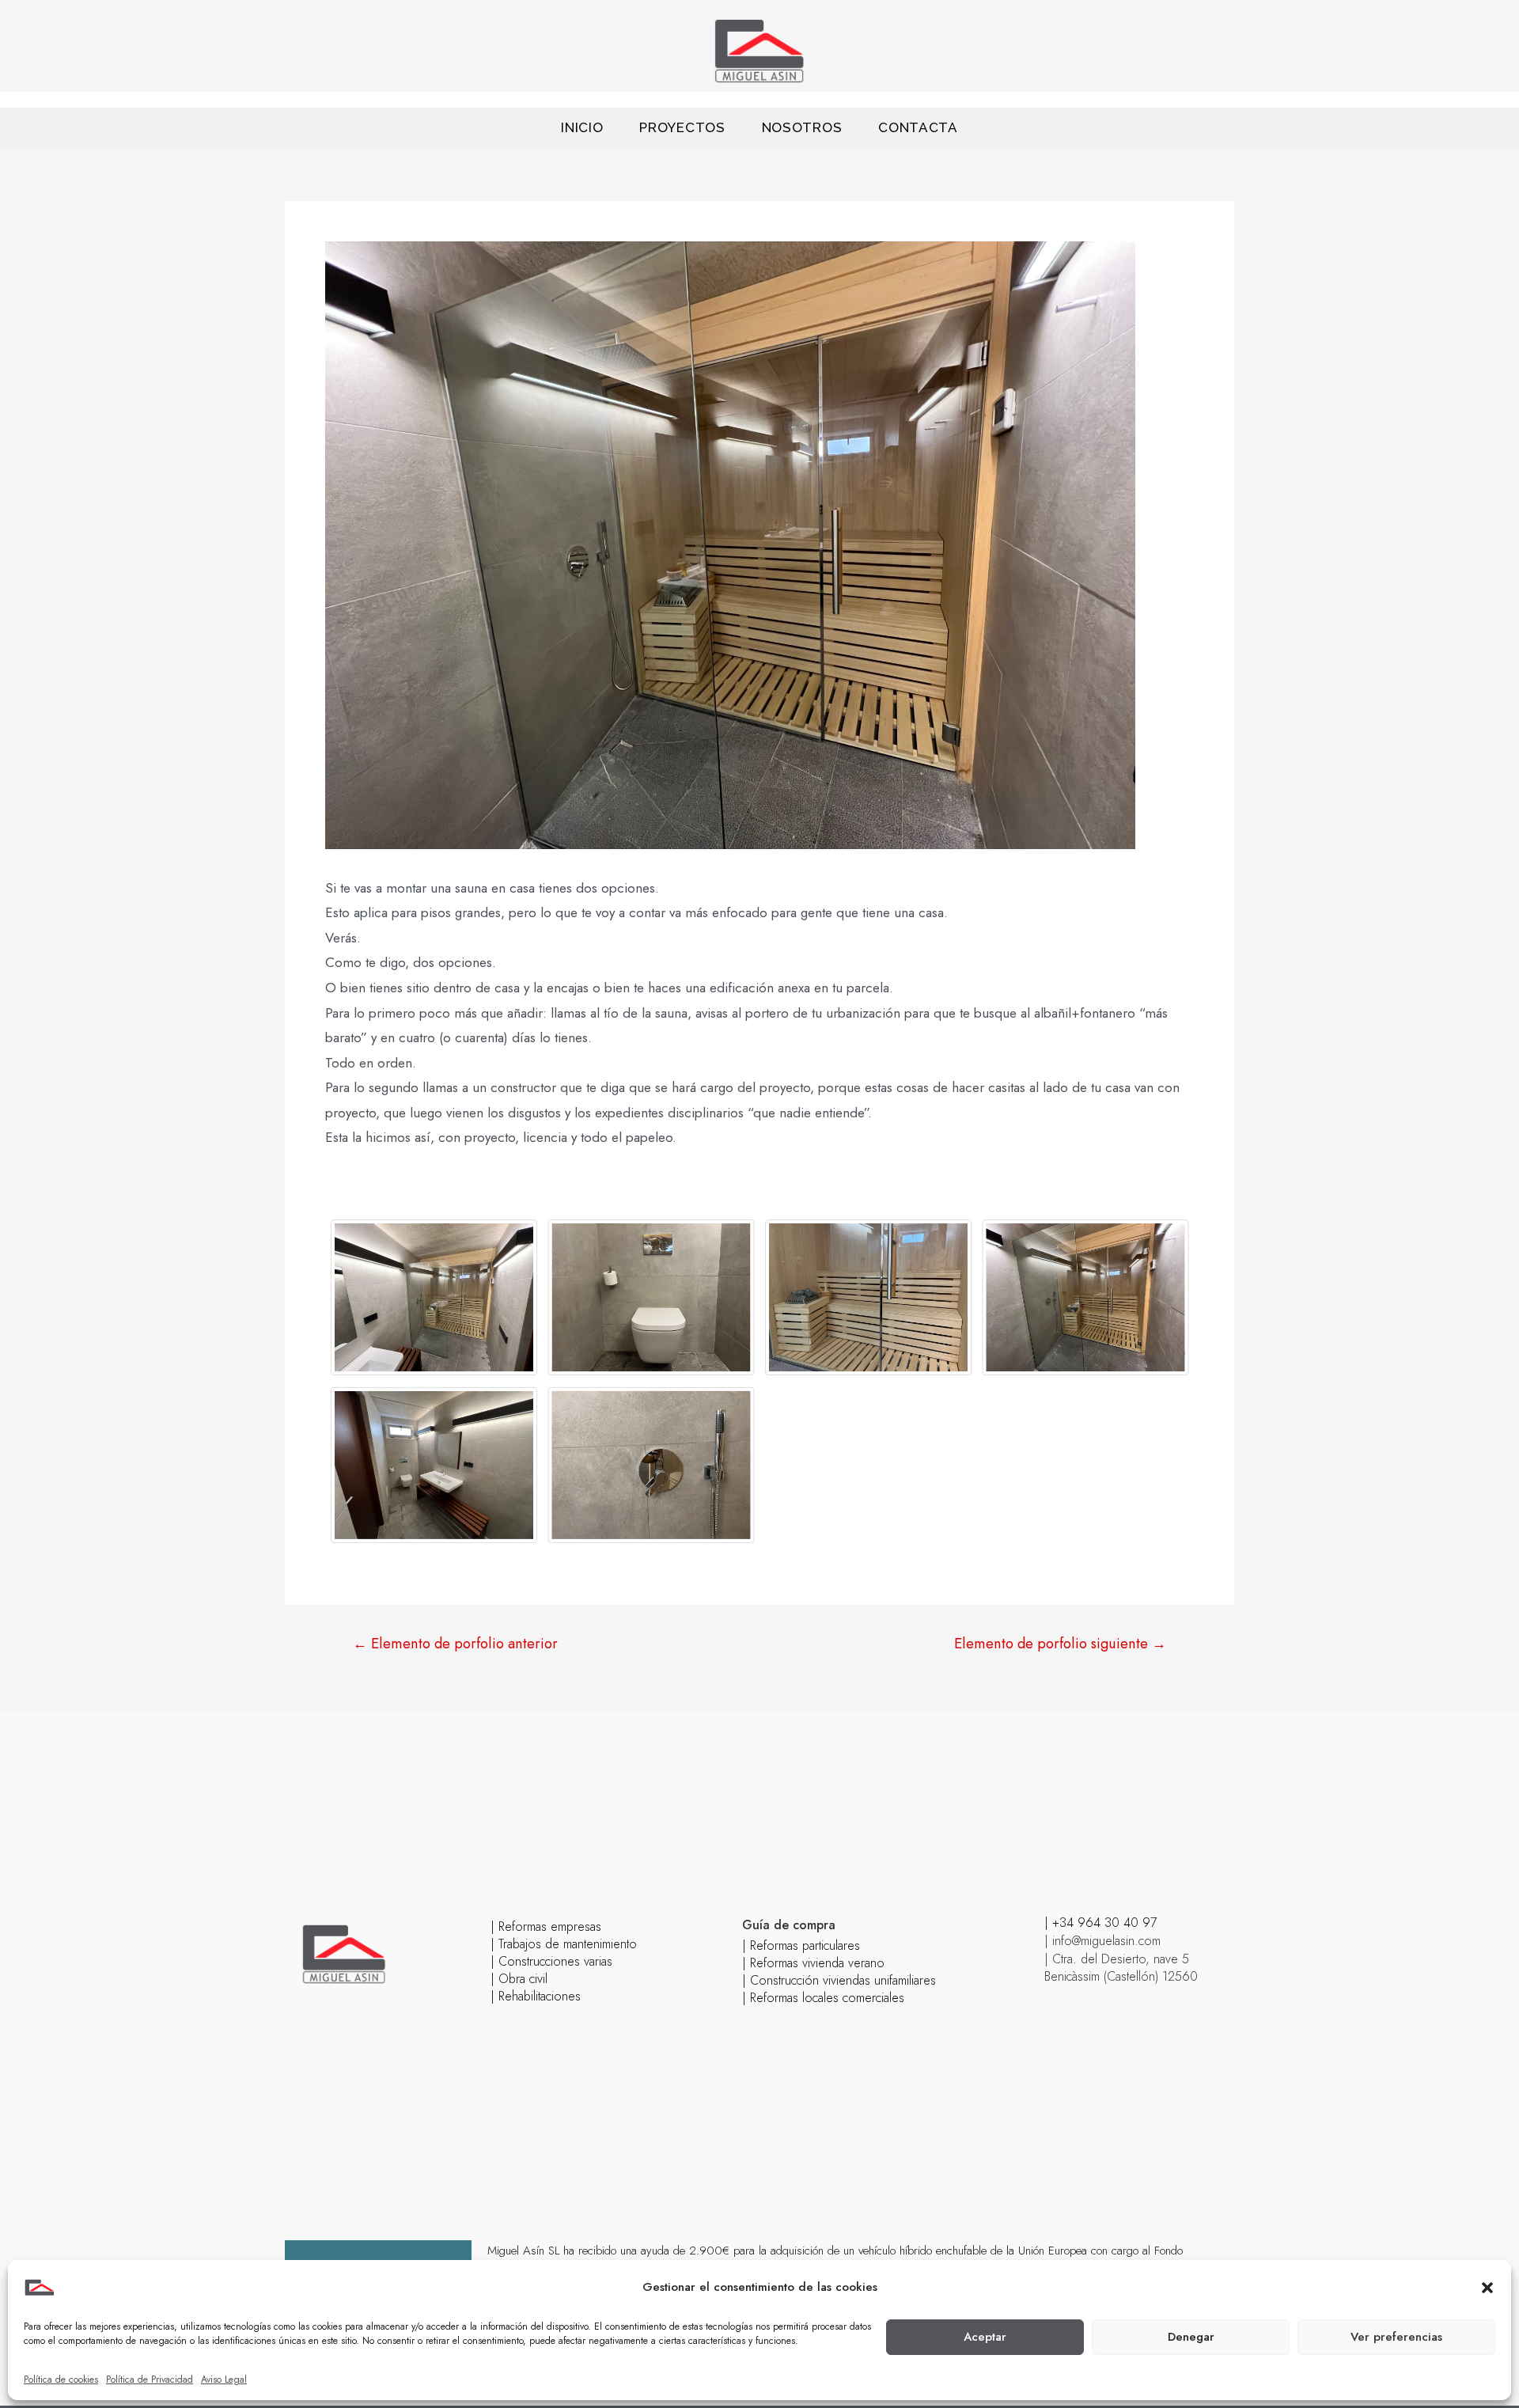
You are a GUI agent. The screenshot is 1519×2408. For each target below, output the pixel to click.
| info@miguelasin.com (1102, 1941)
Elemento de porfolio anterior (455, 1644)
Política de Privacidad (150, 2380)
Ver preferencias (1396, 2337)
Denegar (1191, 2337)
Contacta (918, 127)
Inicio (582, 127)
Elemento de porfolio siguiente (1060, 1644)
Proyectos (682, 127)
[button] (1487, 2288)
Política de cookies (61, 2380)
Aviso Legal (224, 2380)
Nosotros (802, 127)
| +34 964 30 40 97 (1100, 1923)
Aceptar (985, 2337)
